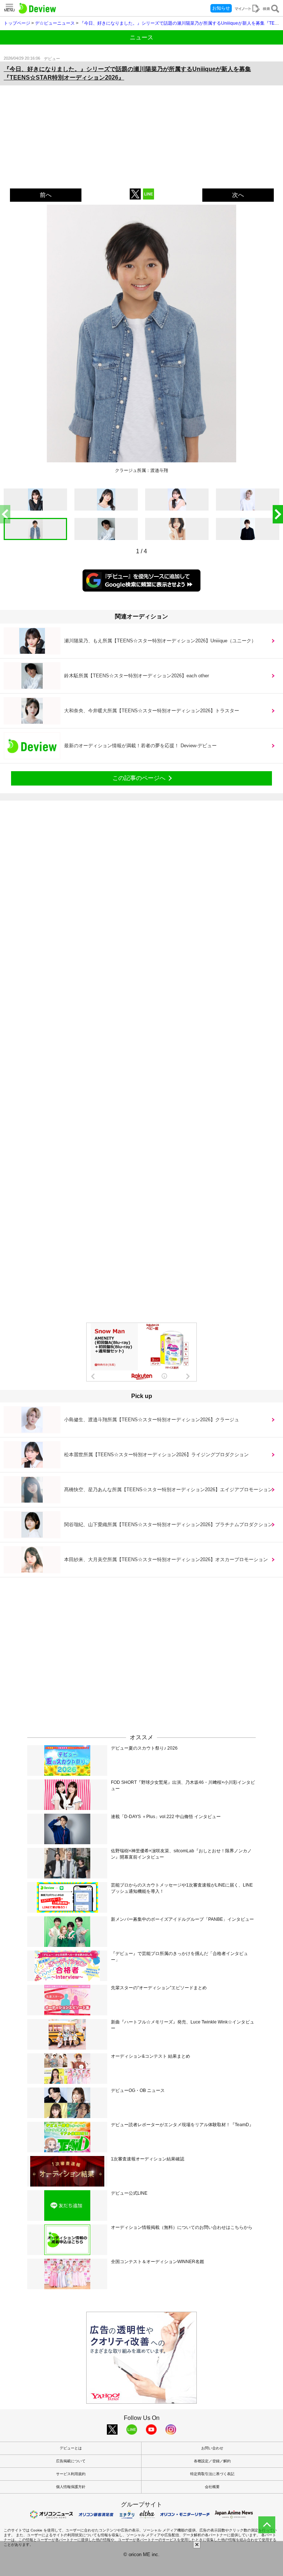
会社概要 (212, 2487)
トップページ (17, 23)
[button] (278, 514)
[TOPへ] (267, 2525)
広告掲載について (71, 2461)
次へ (238, 195)
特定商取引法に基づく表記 (212, 2474)
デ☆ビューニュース (55, 23)
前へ (46, 195)
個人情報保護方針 (71, 2487)
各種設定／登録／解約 (212, 2461)
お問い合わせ (212, 2448)
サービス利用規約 (71, 2474)
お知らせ (221, 8)
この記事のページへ (139, 778)
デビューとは (71, 2448)
